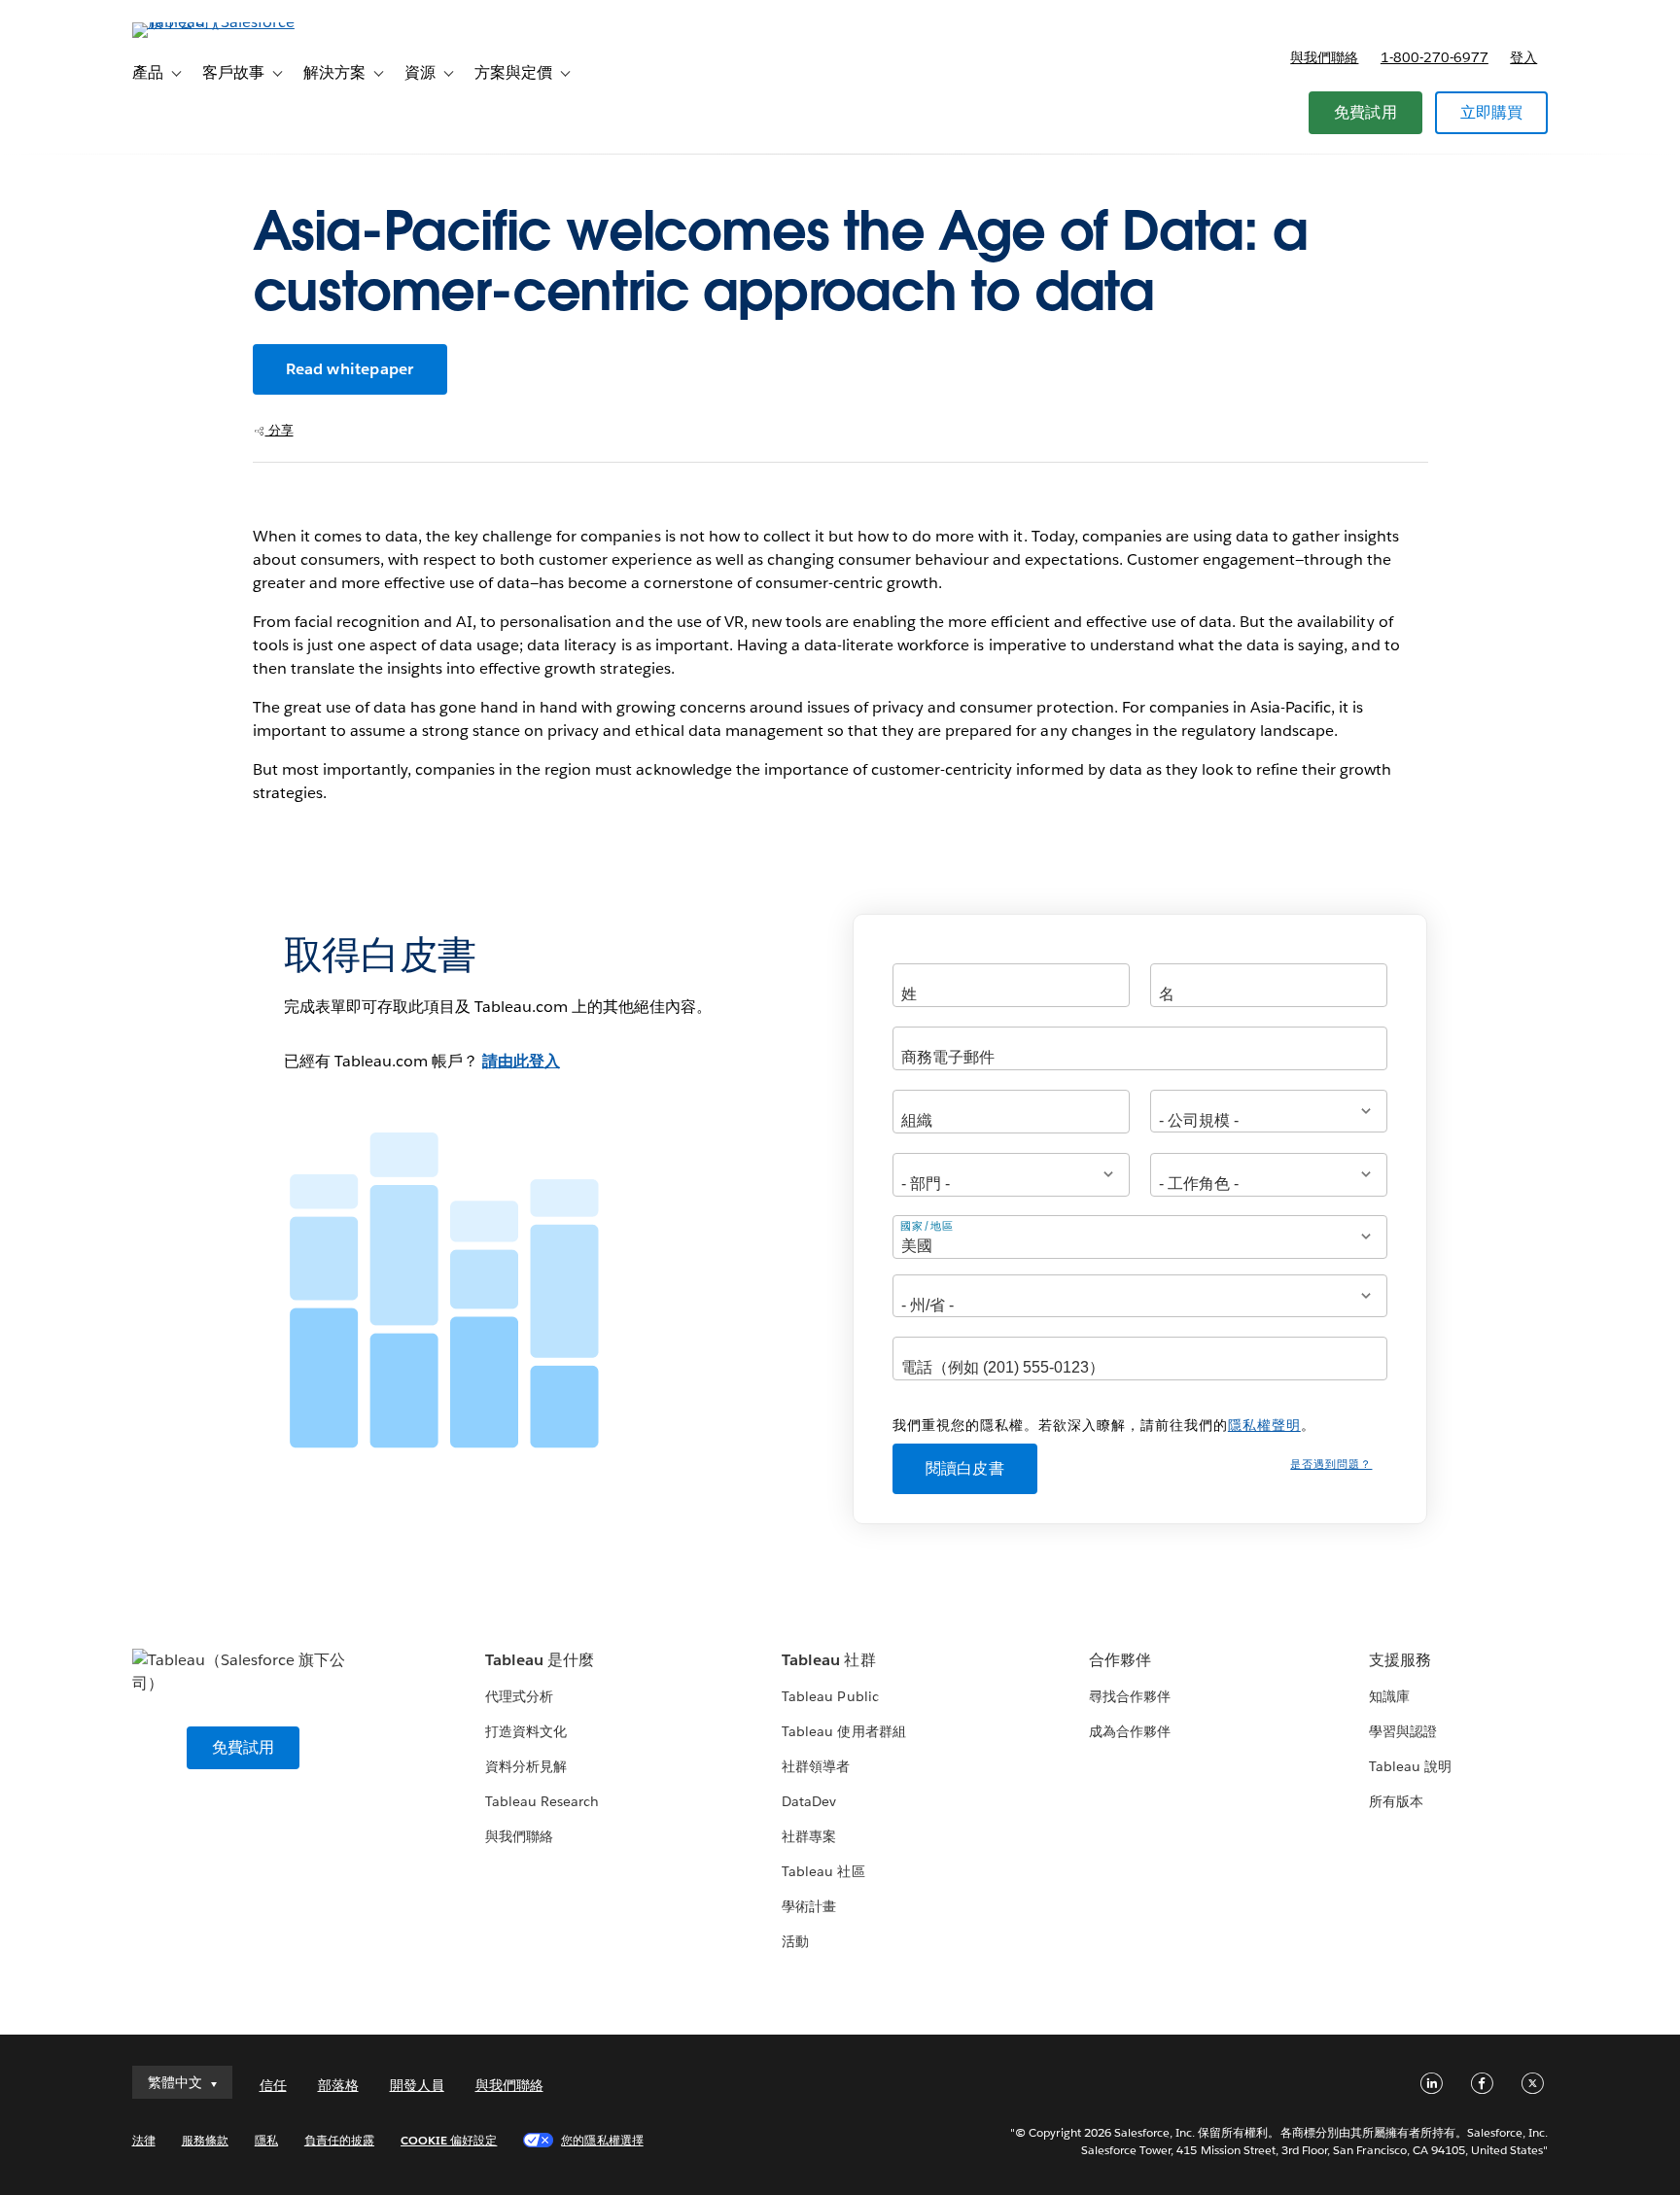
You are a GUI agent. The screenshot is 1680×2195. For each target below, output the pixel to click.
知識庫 (1389, 1696)
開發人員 (417, 2085)
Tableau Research (542, 1801)
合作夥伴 (1120, 1660)
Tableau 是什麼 (540, 1660)
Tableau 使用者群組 (843, 1731)
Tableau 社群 (828, 1660)
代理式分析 (519, 1696)
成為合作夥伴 (1130, 1731)
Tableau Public (830, 1696)
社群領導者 (816, 1766)
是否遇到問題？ (1331, 1464)
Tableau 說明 (1410, 1766)
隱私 (266, 2140)
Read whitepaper (350, 369)
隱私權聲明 (1264, 1425)
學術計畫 (809, 1906)
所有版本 (1396, 1801)
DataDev (809, 1801)
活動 (795, 1941)
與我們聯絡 (1324, 57)
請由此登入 (521, 1061)
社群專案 (809, 1836)
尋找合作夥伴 (1130, 1696)
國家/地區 (927, 1225)
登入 (1523, 57)
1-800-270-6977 (1435, 57)
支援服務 (1400, 1660)
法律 (144, 2140)
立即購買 (1492, 112)
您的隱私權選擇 (602, 2140)
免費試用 (1365, 112)
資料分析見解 (526, 1766)
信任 (273, 2085)
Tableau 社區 (823, 1871)
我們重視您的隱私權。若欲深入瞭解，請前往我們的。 (1104, 1425)
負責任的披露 (339, 2140)
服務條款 (205, 2140)
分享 (280, 430)
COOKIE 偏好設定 (449, 2140)
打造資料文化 (526, 1731)
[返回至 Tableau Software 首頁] (215, 22)
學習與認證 (1403, 1731)
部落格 (338, 2085)
